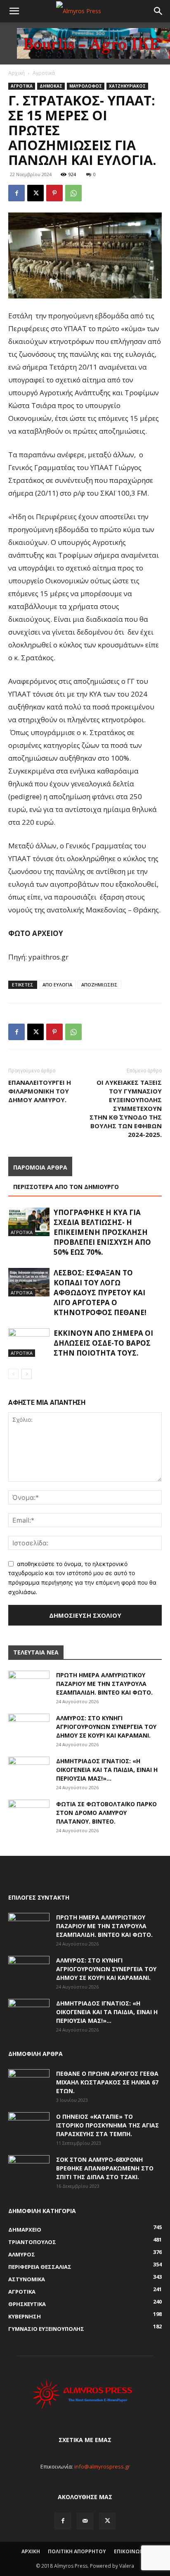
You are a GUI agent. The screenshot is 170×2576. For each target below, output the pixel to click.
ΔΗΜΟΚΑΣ (51, 86)
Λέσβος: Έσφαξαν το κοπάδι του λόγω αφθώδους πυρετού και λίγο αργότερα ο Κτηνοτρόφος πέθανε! (100, 1293)
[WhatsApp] (73, 193)
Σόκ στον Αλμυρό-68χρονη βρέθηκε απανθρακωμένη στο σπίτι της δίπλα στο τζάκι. (105, 2168)
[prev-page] (13, 1374)
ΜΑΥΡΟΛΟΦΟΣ (86, 86)
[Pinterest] (54, 193)
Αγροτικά (44, 73)
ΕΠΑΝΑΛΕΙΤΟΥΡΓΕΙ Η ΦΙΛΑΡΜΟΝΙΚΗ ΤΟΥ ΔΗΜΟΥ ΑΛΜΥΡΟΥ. (40, 1091)
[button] (14, 11)
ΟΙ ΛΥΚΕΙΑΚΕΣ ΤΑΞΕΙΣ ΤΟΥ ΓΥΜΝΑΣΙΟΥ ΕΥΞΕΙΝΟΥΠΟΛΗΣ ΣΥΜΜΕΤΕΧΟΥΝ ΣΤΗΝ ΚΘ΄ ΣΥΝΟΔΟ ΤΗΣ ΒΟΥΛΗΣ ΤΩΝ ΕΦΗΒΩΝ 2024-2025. (126, 1108)
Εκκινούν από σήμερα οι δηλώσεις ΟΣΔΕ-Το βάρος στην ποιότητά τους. (103, 1343)
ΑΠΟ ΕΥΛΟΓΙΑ (57, 985)
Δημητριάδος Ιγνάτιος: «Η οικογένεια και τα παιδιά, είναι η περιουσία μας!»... (107, 1770)
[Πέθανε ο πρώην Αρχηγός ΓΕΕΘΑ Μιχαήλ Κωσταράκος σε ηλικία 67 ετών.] (29, 2084)
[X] (35, 193)
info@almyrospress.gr (102, 2466)
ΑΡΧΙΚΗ (31, 2551)
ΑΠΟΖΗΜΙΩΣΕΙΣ (99, 985)
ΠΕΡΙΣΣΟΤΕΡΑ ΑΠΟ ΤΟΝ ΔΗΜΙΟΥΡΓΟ (66, 1187)
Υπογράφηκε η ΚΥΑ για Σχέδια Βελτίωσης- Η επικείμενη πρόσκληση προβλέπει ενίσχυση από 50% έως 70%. (102, 1232)
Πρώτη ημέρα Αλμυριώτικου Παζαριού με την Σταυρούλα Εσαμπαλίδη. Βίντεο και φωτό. (104, 1684)
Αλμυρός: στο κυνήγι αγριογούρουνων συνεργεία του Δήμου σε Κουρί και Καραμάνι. (106, 1727)
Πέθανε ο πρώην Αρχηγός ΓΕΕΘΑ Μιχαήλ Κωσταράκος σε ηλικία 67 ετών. (107, 2082)
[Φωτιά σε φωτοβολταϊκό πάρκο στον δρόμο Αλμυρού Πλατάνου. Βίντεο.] (29, 1814)
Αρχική (17, 73)
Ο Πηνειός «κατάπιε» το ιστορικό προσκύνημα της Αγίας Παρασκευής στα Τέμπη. (107, 2125)
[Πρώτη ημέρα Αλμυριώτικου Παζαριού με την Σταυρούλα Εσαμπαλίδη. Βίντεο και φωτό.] (29, 1685)
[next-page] (27, 1374)
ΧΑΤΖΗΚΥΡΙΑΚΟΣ (127, 86)
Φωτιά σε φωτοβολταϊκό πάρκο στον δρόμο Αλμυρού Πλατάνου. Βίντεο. (106, 1813)
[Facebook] (17, 193)
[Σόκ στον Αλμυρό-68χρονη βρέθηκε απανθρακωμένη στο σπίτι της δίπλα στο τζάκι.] (29, 2170)
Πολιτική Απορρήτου (77, 2551)
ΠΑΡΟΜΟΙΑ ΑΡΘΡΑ (40, 1167)
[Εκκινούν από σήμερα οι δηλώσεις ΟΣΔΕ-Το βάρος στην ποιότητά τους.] (29, 1343)
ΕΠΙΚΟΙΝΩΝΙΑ (131, 2551)
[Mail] (85, 2521)
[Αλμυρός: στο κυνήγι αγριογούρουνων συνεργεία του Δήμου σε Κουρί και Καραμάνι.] (29, 1728)
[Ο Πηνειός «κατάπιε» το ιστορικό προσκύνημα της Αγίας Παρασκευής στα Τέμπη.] (29, 2127)
